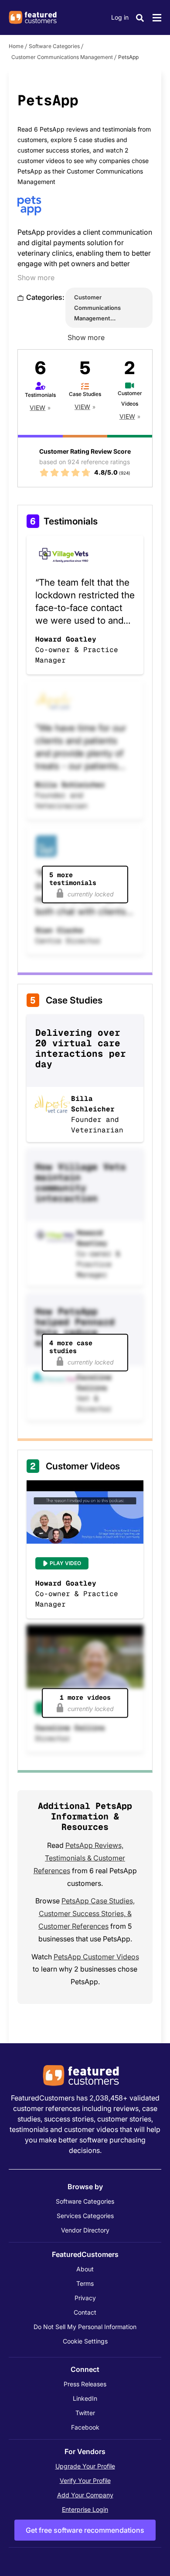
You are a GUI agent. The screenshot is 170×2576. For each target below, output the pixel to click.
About (85, 2269)
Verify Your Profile (85, 2481)
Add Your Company (85, 2495)
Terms (85, 2283)
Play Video (65, 1563)
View (37, 408)
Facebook (85, 2427)
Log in (120, 17)
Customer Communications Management (62, 57)
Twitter (85, 2413)
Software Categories (54, 46)
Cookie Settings (85, 2341)
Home (16, 46)
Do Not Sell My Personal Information (85, 2327)
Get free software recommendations (85, 2530)
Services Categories (85, 2216)
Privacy (85, 2298)
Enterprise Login (85, 2509)
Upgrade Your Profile (85, 2466)
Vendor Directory (85, 2230)
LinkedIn (85, 2398)
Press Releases (85, 2384)
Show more (36, 278)
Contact (85, 2312)
